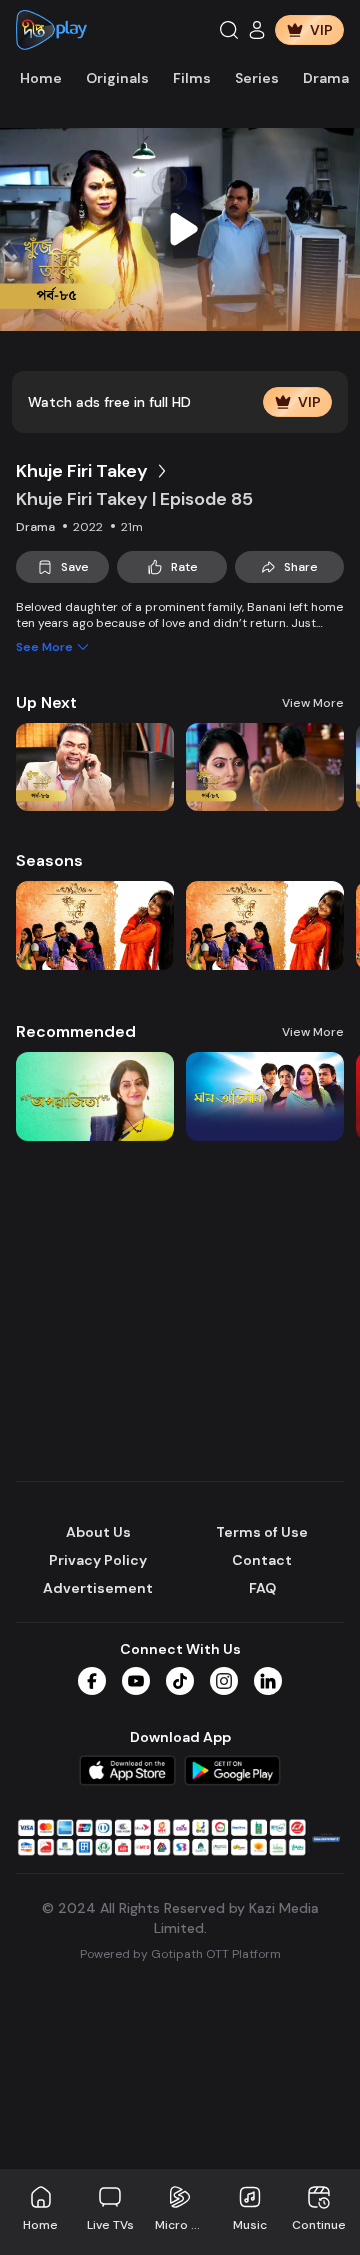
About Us (98, 1532)
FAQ (262, 1588)
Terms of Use (262, 1532)
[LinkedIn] (268, 1681)
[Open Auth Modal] (257, 30)
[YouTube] (136, 1681)
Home (41, 78)
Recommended (76, 1031)
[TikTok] (180, 1681)
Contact (262, 1560)
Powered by (180, 1954)
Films (192, 78)
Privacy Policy (98, 1560)
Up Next (46, 702)
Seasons (49, 860)
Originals (117, 78)
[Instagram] (224, 1681)
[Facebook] (92, 1681)
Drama (326, 78)
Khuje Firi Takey (82, 471)
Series (257, 78)
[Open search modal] (229, 30)
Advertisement (98, 1588)
